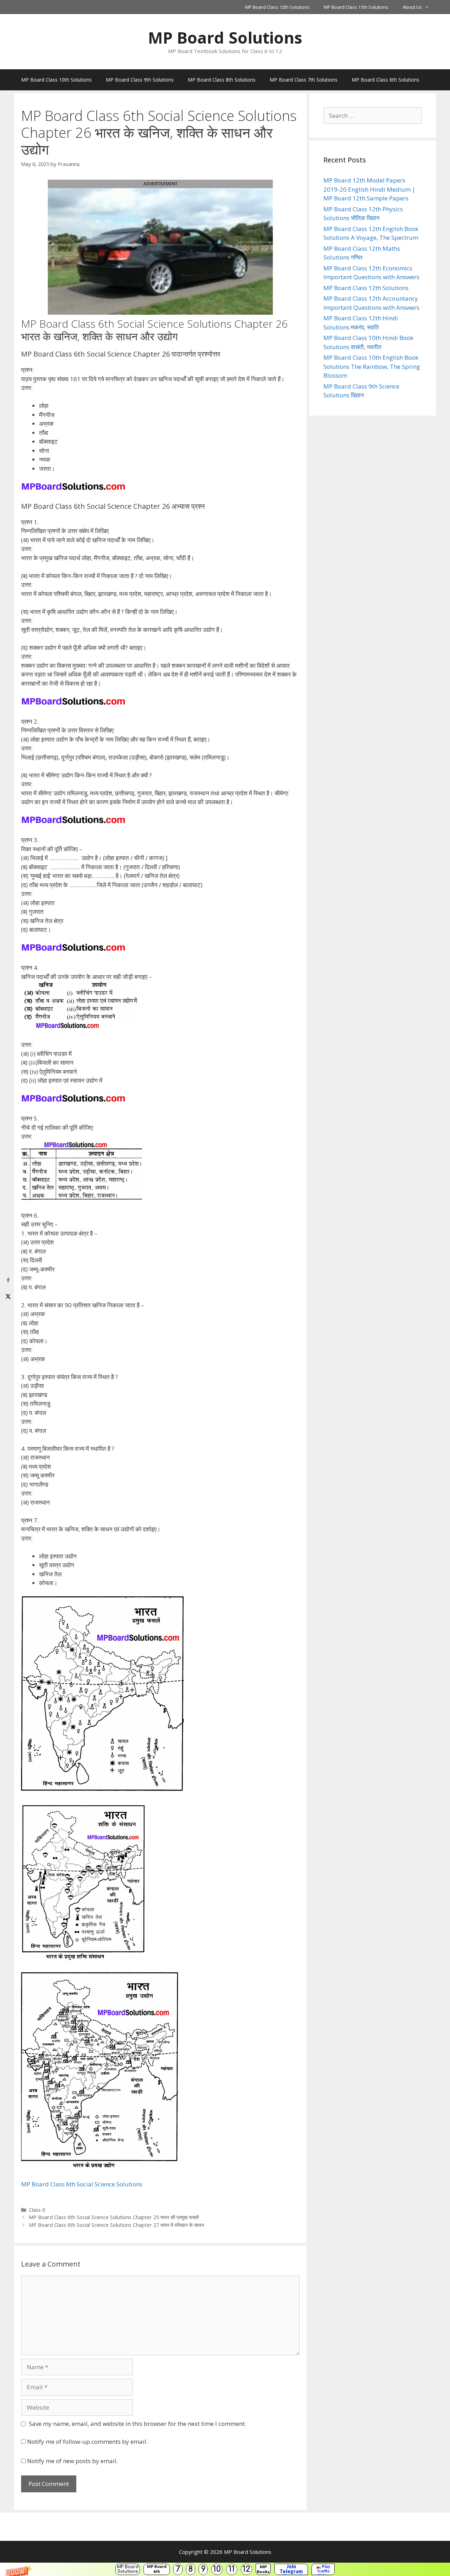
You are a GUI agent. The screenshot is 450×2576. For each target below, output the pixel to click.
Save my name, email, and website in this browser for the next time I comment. (137, 2424)
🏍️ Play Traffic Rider (323, 2569)
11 (232, 2569)
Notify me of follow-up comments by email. (87, 2442)
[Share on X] (8, 1296)
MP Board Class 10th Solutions (56, 80)
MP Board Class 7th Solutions (304, 80)
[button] (225, 2569)
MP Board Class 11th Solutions (356, 7)
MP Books (263, 2569)
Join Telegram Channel (291, 2569)
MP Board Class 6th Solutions (385, 80)
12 (246, 2569)
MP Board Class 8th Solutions (222, 80)
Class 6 (37, 2210)
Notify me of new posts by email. (72, 2461)
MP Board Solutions (128, 2569)
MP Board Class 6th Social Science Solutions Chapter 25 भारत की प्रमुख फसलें (114, 2217)
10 (217, 2569)
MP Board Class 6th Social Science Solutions (82, 2184)
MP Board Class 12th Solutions (277, 7)
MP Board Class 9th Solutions (140, 80)
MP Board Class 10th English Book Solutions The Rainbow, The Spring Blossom (372, 366)
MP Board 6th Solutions (157, 2569)
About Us (412, 7)
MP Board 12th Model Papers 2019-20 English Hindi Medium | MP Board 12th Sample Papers (369, 189)
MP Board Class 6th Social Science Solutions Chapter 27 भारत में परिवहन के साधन (116, 2225)
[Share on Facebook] (8, 1280)
